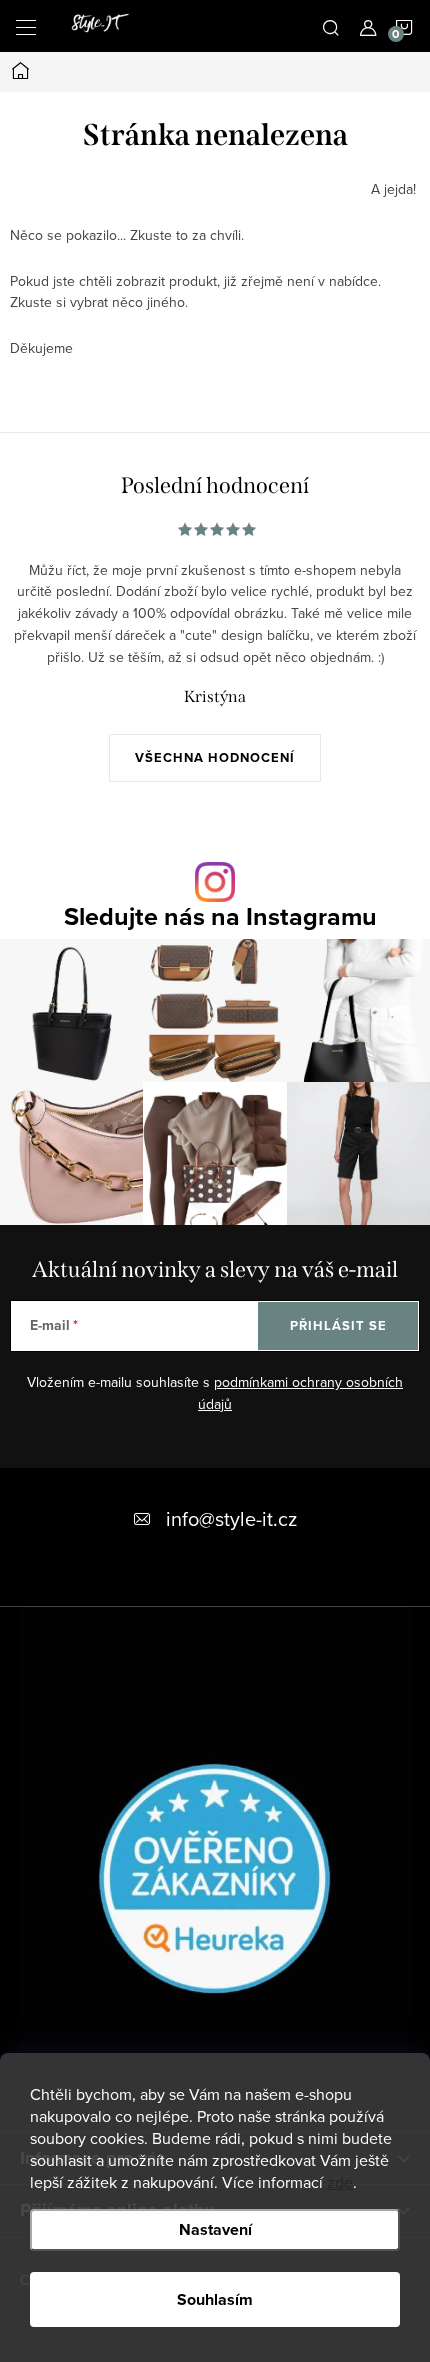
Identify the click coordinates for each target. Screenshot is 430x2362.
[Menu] (26, 26)
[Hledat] (331, 26)
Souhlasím (215, 2299)
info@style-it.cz (231, 1518)
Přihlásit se (338, 1325)
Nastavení (215, 2229)
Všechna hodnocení (215, 757)
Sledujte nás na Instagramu (220, 916)
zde (340, 2182)
